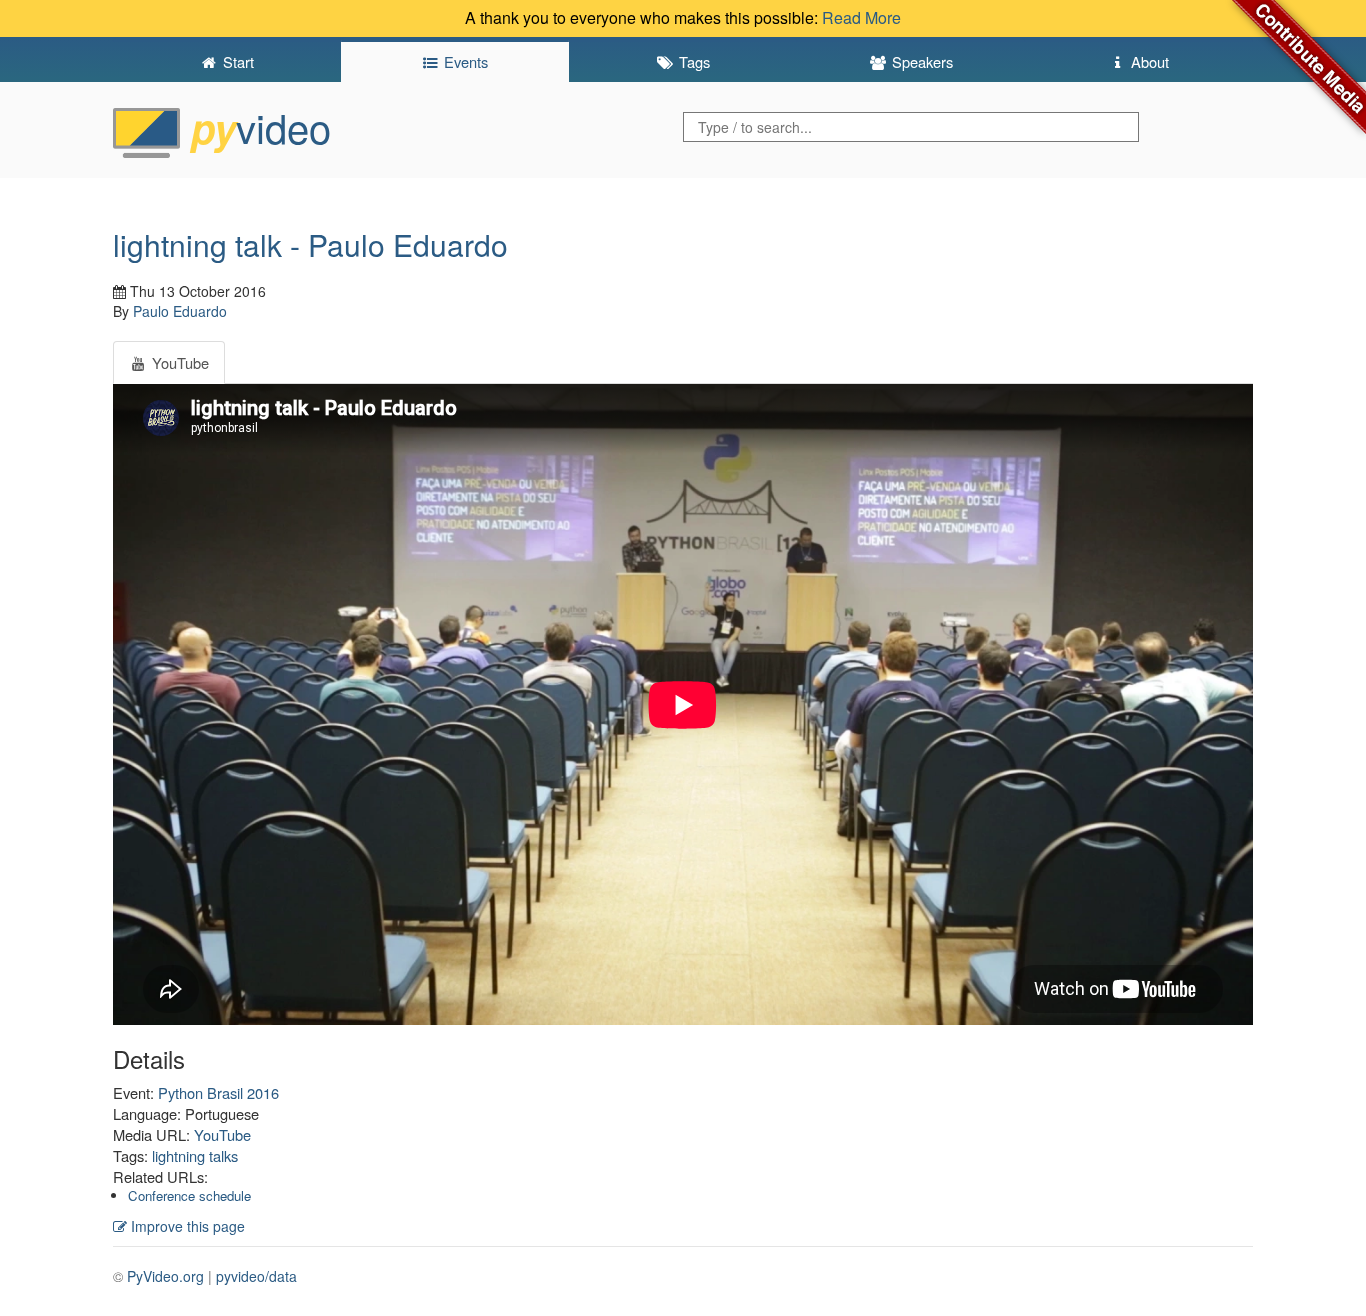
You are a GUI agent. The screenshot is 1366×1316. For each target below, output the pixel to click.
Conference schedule (189, 1195)
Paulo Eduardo (180, 311)
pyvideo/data (256, 1276)
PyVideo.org (165, 1276)
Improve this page (186, 1226)
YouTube (222, 1134)
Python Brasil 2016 (218, 1092)
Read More (861, 17)
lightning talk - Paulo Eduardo (310, 244)
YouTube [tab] (178, 362)
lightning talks (195, 1155)
